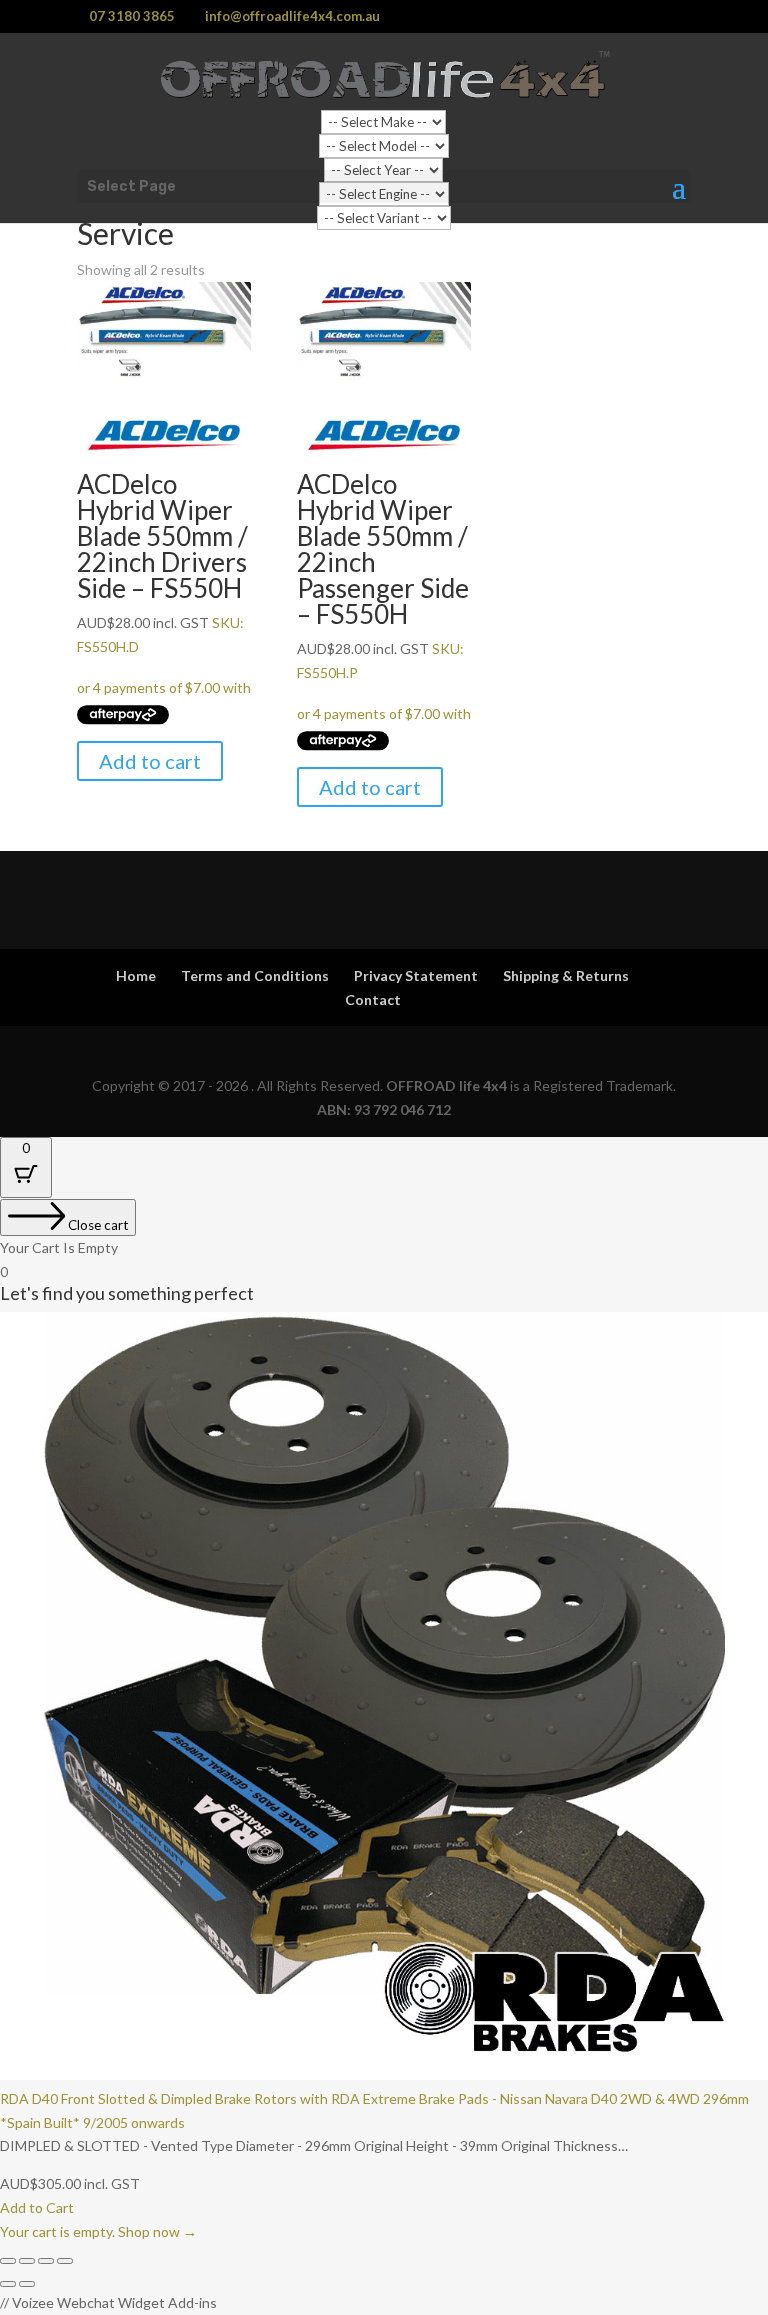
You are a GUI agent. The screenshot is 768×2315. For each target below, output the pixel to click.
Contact (373, 999)
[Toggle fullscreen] (27, 2261)
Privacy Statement (416, 975)
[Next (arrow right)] (27, 2284)
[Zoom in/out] (8, 2261)
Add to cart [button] (150, 761)
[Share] (46, 2261)
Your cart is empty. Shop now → (98, 2231)
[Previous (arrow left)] (8, 2284)
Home (136, 975)
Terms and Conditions (255, 975)
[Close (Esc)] (65, 2261)
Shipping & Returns (566, 975)
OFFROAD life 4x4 (446, 1085)
